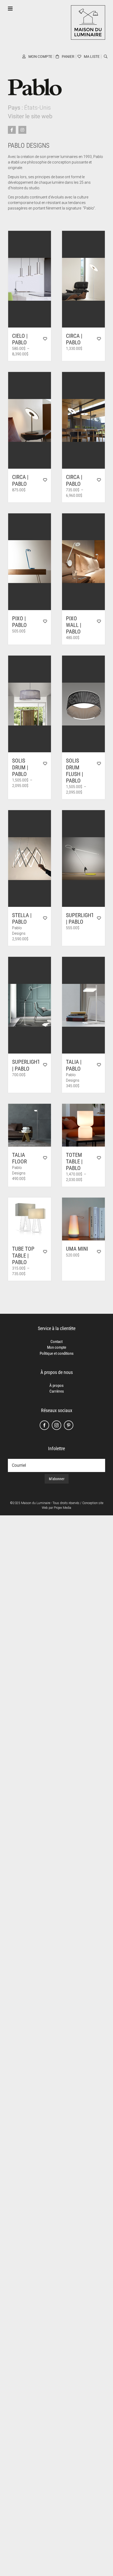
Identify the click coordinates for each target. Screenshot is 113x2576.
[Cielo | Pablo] (30, 279)
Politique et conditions (57, 1353)
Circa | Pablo (74, 339)
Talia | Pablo (74, 1065)
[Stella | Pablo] (30, 858)
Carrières (57, 1391)
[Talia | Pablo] (83, 1005)
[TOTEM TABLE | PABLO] (83, 1125)
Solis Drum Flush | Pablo (75, 771)
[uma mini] (83, 1219)
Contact (56, 1342)
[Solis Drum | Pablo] (30, 704)
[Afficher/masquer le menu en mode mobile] (11, 9)
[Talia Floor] (30, 1125)
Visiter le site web (30, 116)
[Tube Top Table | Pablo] (30, 1219)
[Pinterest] (69, 1425)
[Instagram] (56, 1425)
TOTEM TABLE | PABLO (74, 1162)
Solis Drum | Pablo (20, 767)
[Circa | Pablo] (83, 279)
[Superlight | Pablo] (83, 858)
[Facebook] (44, 1425)
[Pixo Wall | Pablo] (83, 562)
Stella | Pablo (22, 919)
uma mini (77, 1249)
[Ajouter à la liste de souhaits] (45, 339)
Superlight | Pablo (80, 919)
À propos (56, 1386)
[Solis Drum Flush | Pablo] (83, 704)
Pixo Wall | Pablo (74, 625)
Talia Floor (19, 1158)
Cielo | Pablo (20, 339)
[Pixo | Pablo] (30, 562)
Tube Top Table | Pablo (23, 1255)
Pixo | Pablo (19, 622)
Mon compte (57, 1347)
